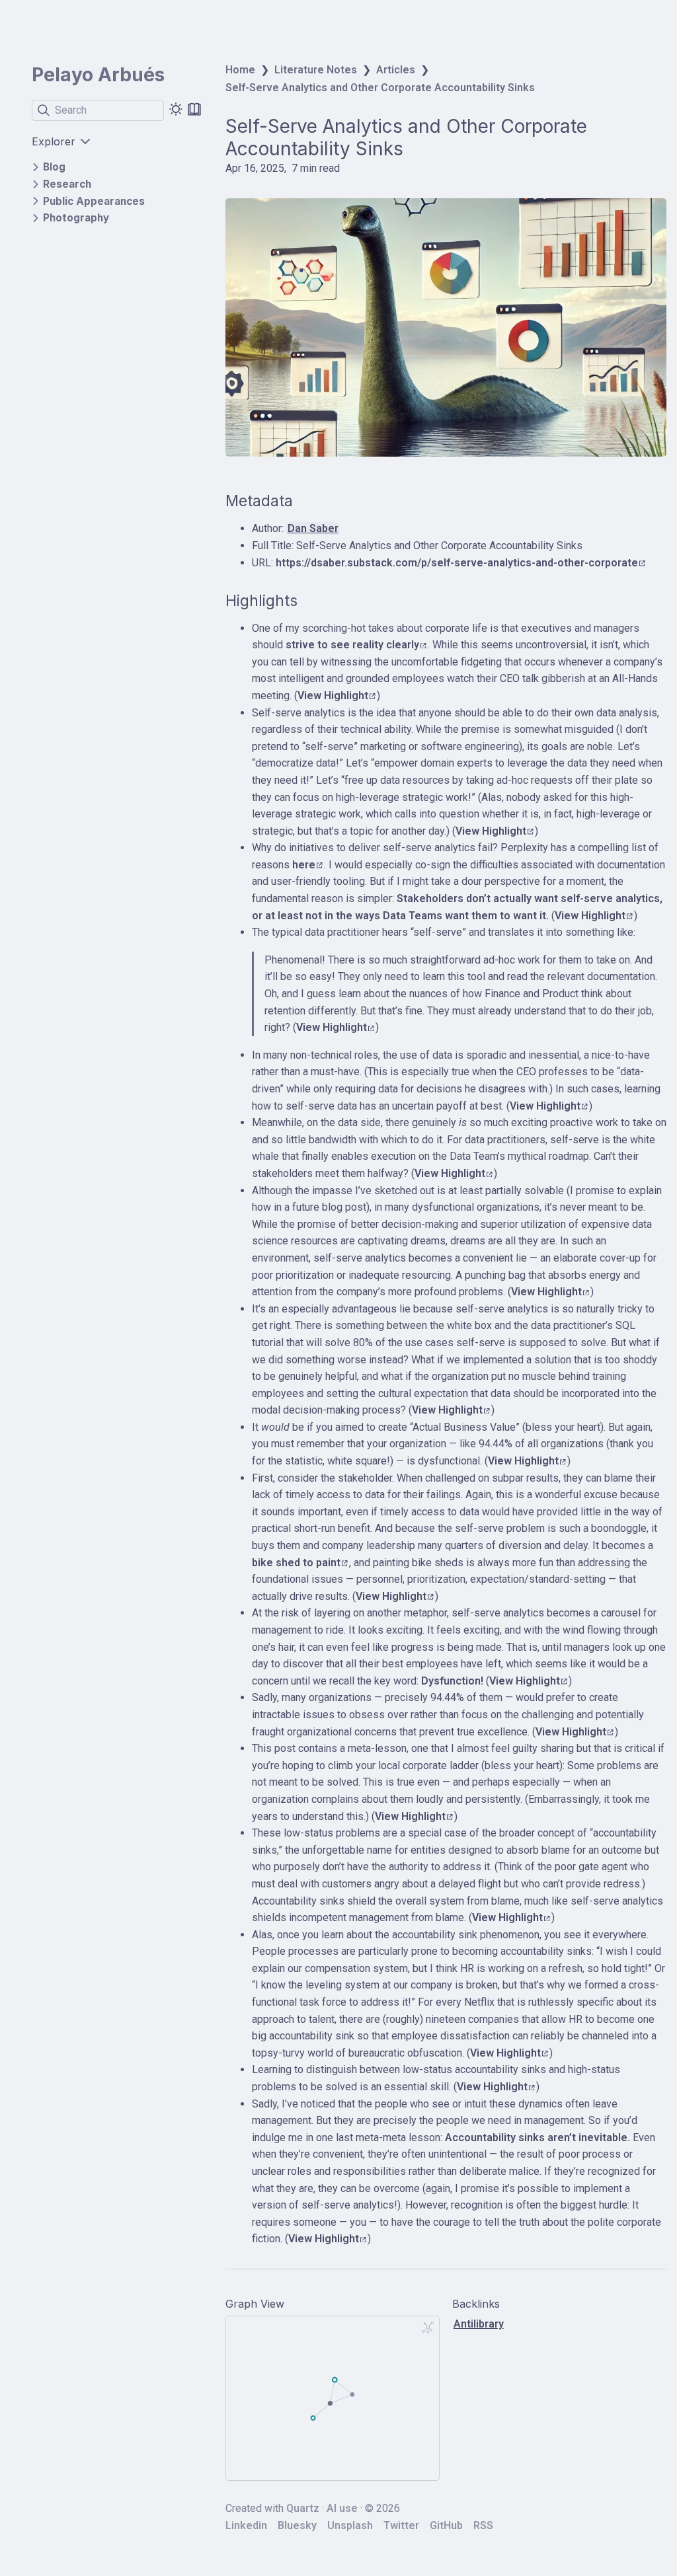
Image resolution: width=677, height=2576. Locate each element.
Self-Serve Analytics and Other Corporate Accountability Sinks (380, 88)
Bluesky (297, 2525)
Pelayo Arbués (98, 75)
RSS (483, 2525)
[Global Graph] (428, 2328)
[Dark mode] (176, 109)
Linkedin (246, 2525)
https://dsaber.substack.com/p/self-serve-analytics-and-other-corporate (457, 563)
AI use (342, 2508)
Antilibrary (479, 2324)
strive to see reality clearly (352, 645)
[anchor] (305, 501)
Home (240, 70)
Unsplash (350, 2525)
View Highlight (333, 696)
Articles (396, 70)
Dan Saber (313, 528)
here (304, 865)
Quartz (303, 2508)
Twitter (401, 2525)
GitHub (446, 2525)
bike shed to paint (296, 1563)
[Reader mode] (194, 109)
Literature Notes (316, 70)
